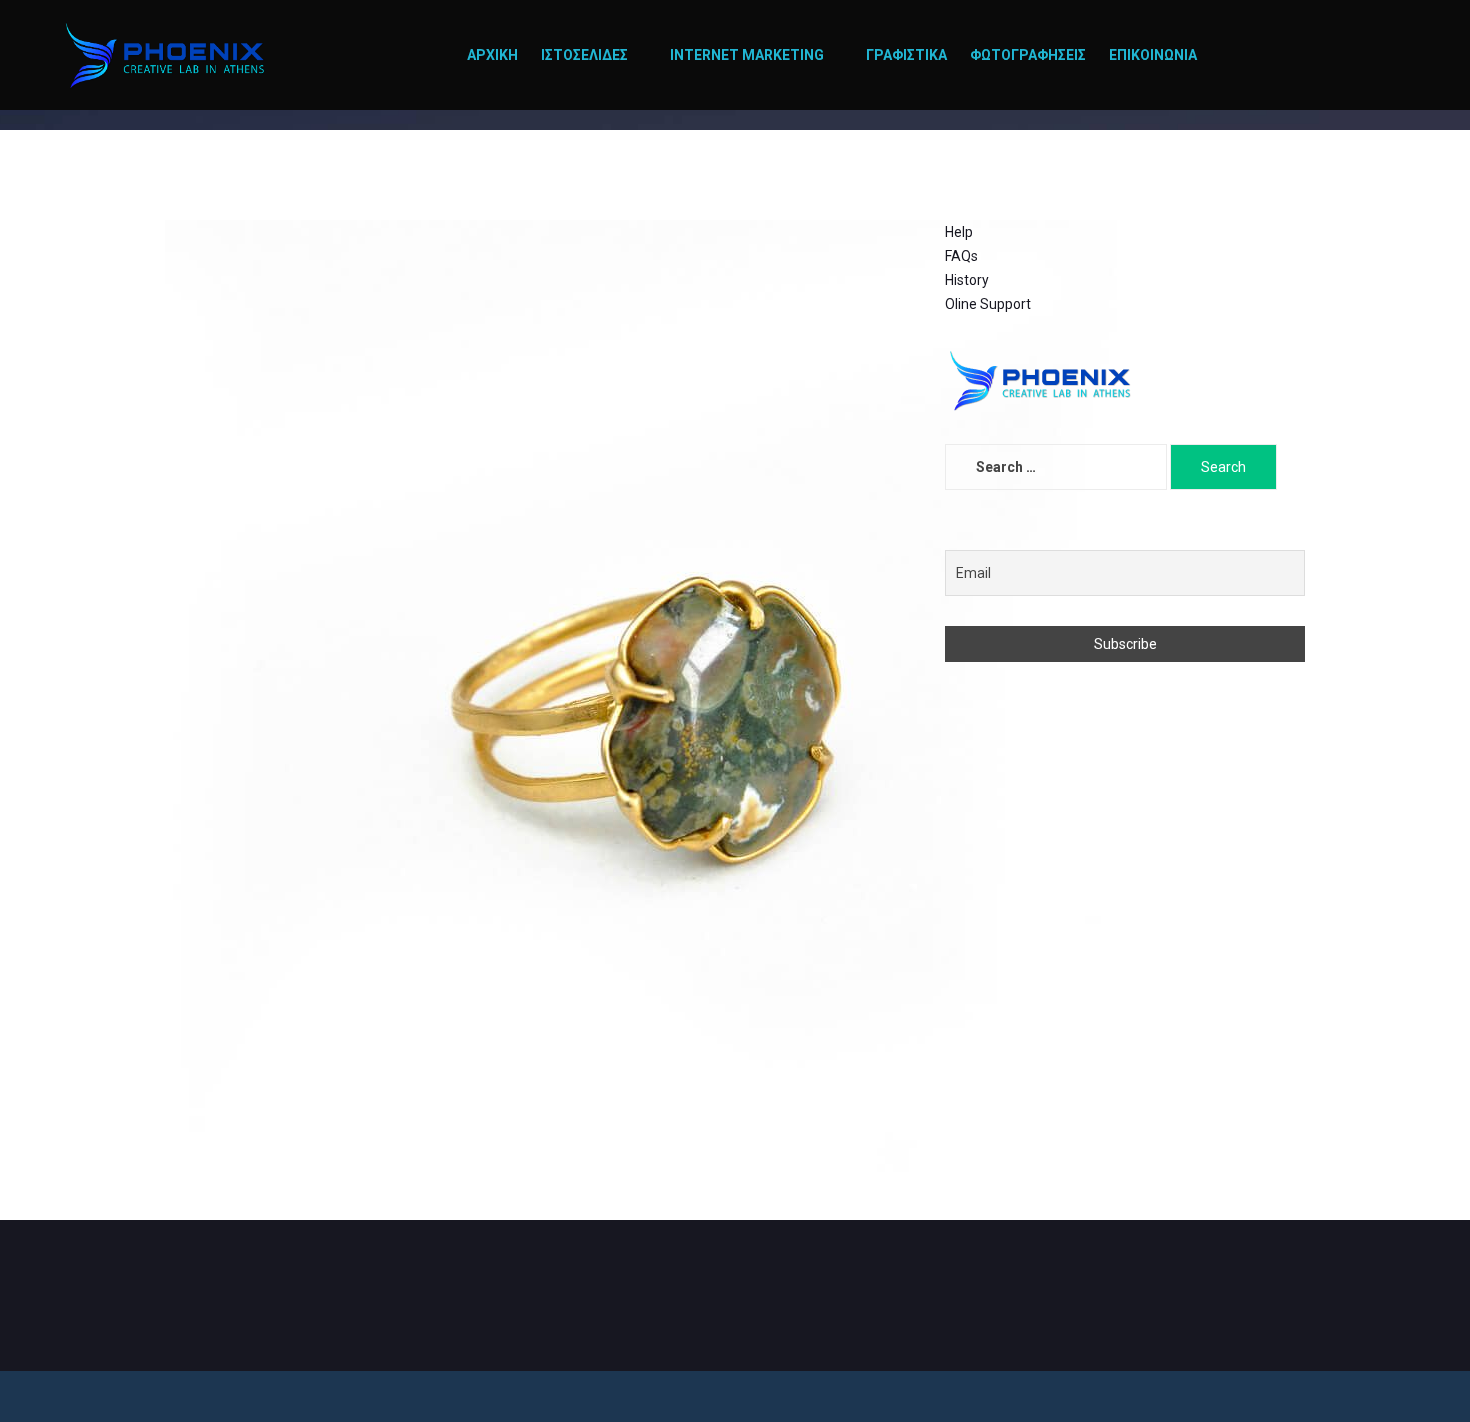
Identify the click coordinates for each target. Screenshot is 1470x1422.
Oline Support (988, 304)
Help (959, 232)
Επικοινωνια (1153, 55)
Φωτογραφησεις (1028, 55)
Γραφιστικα (906, 55)
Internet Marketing (747, 55)
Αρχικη (492, 55)
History (967, 280)
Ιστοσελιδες (584, 55)
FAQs (961, 256)
